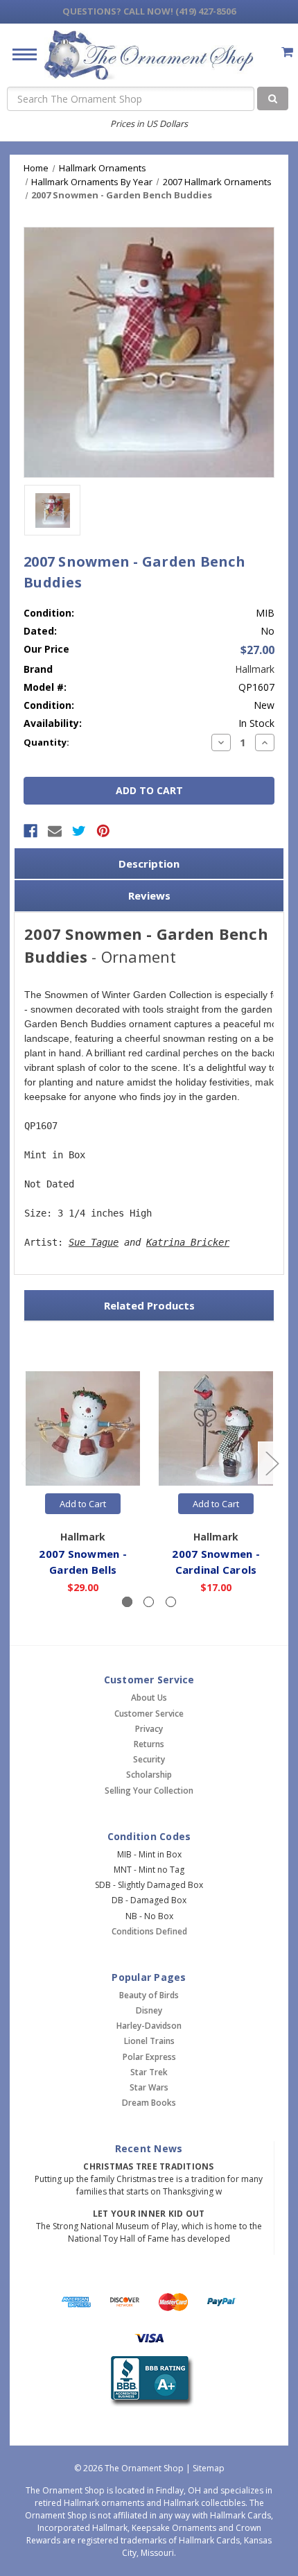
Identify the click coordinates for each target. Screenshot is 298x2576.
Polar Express (149, 2057)
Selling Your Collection (149, 1791)
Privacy (149, 1729)
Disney (149, 2010)
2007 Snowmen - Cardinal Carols (216, 1562)
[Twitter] (79, 831)
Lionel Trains (149, 2041)
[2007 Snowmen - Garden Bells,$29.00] (83, 1428)
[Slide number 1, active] (127, 1602)
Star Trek (149, 2072)
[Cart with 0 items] (287, 52)
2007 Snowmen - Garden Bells (83, 1562)
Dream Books (149, 2103)
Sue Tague (94, 1242)
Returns (149, 1744)
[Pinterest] (103, 831)
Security (149, 1759)
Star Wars (149, 2087)
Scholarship (149, 1775)
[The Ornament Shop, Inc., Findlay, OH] (149, 2381)
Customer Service (149, 1714)
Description (149, 864)
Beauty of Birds (149, 1995)
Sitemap (209, 2468)
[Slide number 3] (171, 1602)
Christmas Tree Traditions (148, 2166)
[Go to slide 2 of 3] (272, 1462)
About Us (149, 1698)
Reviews (149, 895)
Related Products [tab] (149, 1305)
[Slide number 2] (149, 1602)
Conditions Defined (149, 1931)
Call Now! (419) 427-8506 (149, 11)
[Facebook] (30, 831)
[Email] (55, 831)
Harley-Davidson (149, 2026)
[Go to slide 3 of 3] (27, 1462)
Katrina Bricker (188, 1242)
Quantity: (46, 742)
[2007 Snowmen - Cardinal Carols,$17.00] (216, 1428)
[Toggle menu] (19, 54)
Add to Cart (83, 1504)
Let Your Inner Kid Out (149, 2214)
